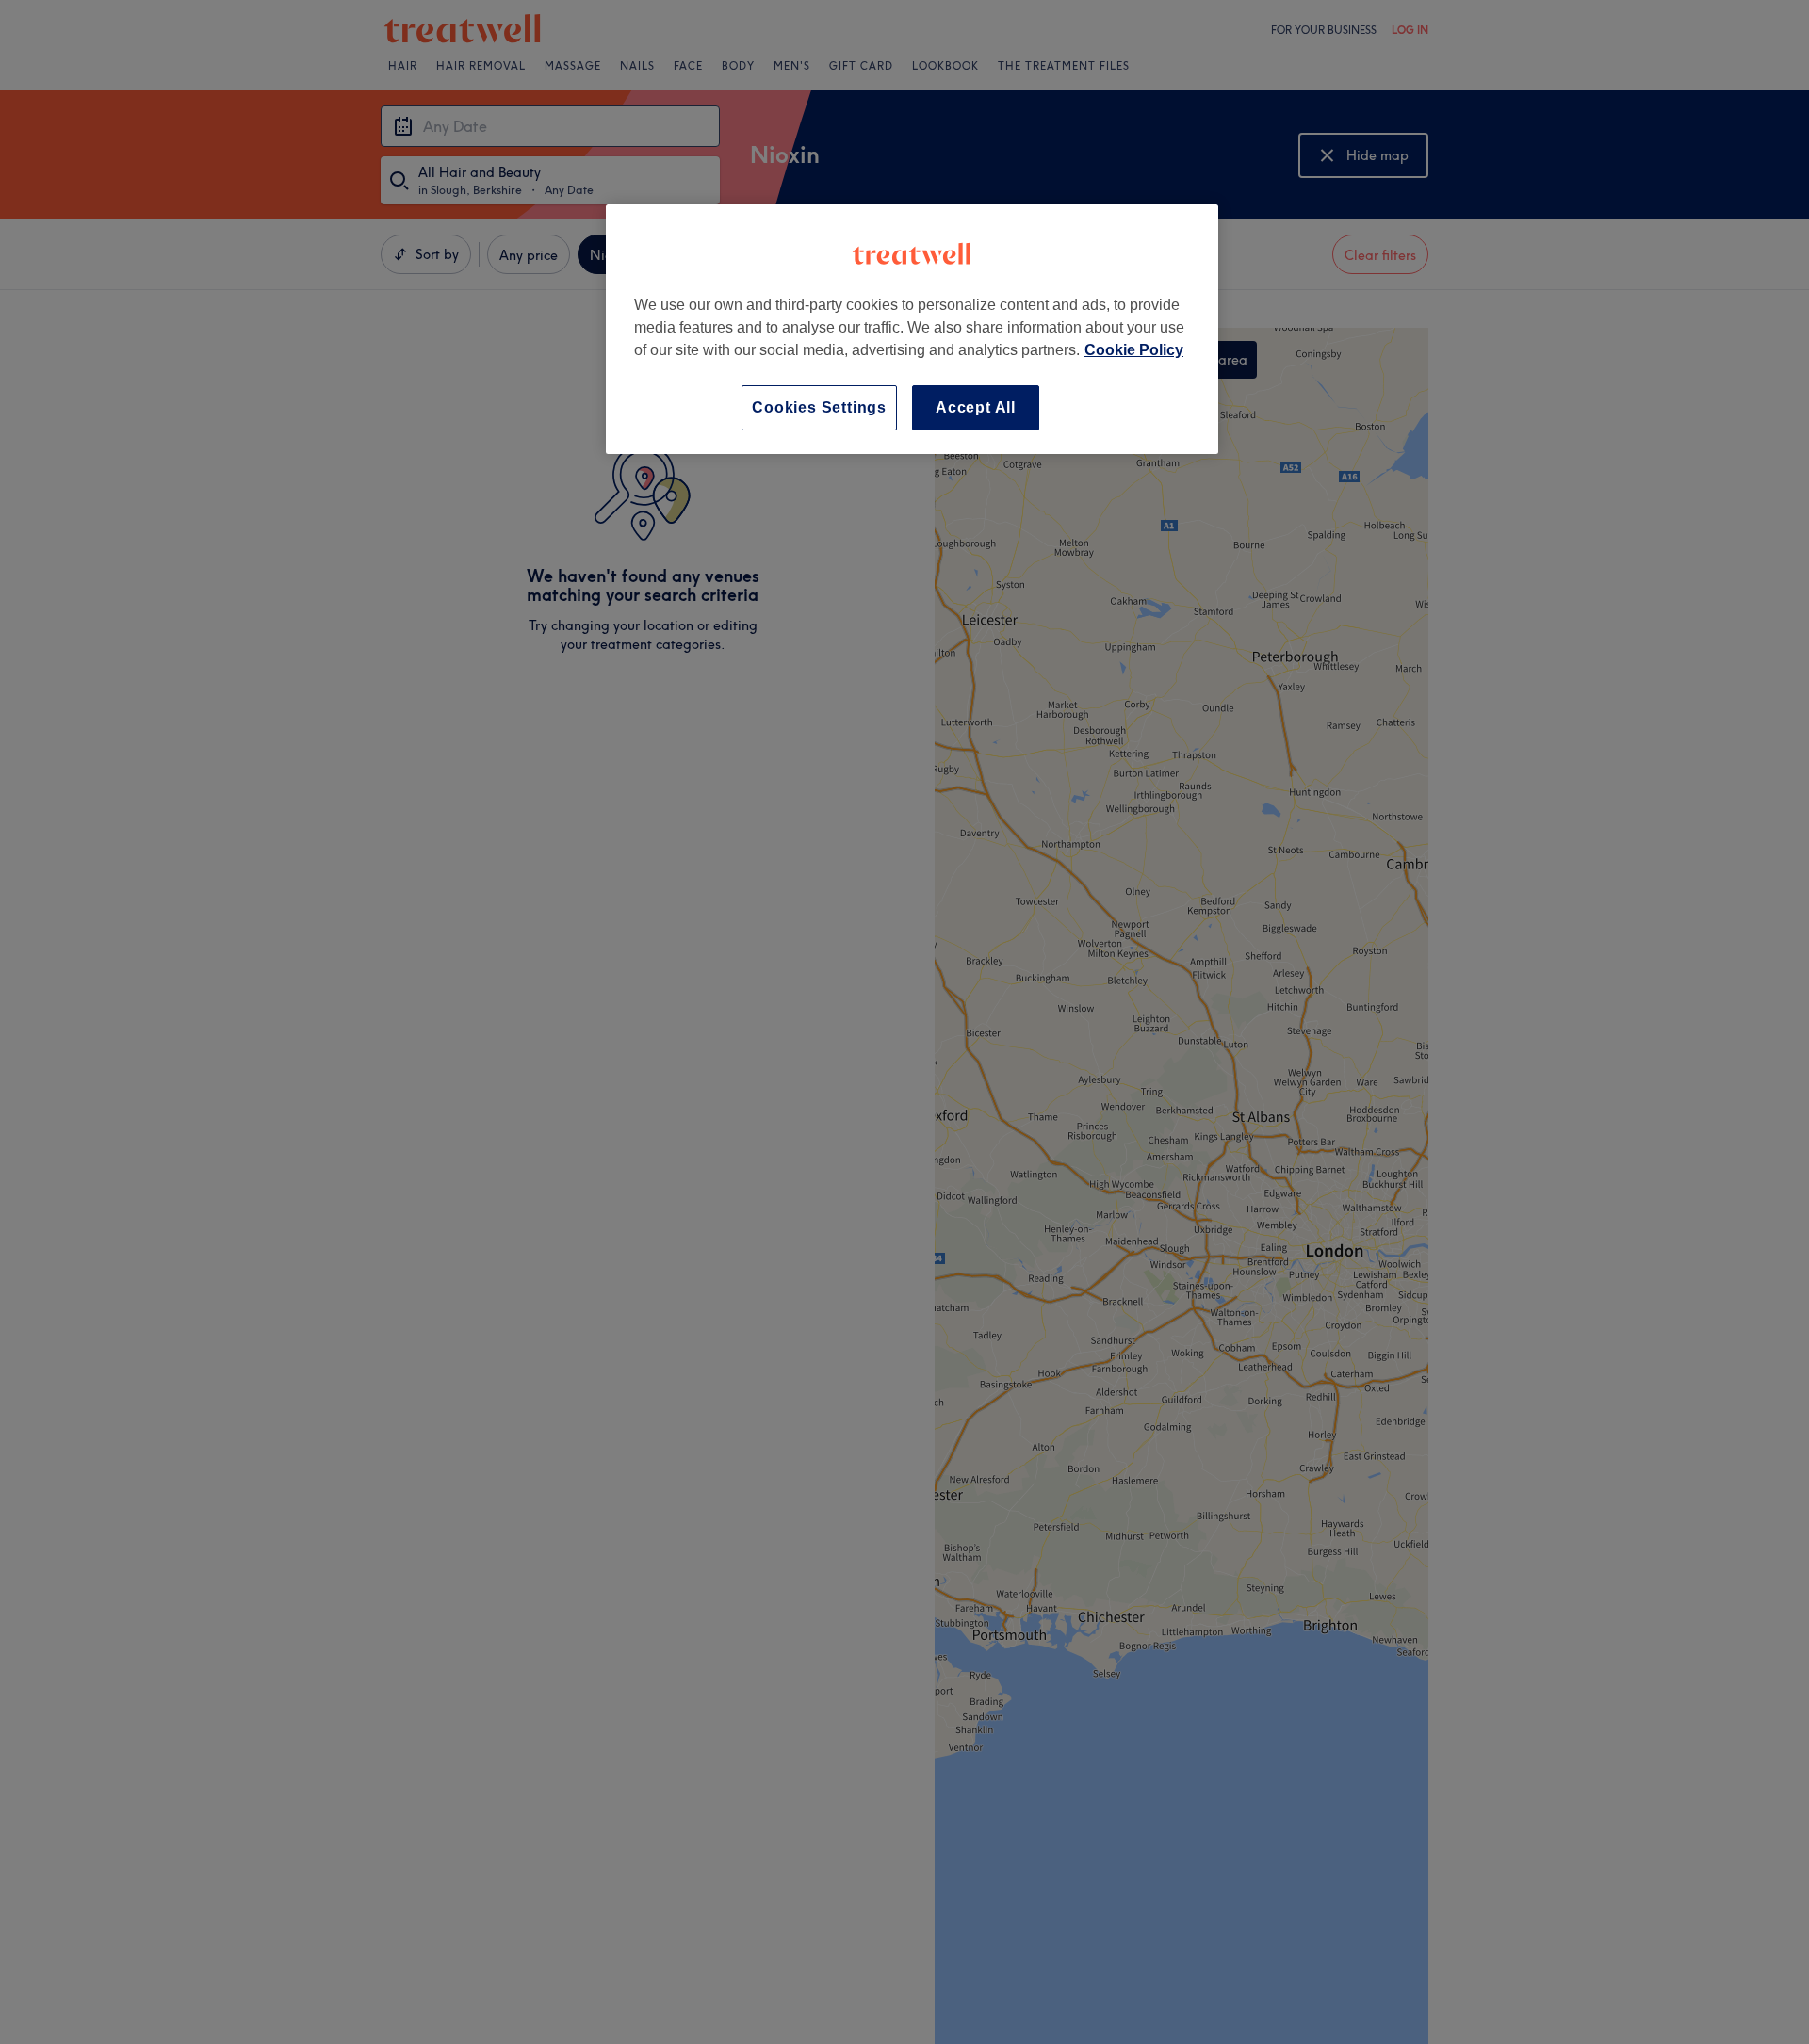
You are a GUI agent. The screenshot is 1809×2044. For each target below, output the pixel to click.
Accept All (976, 407)
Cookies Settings (819, 407)
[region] (912, 329)
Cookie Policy (1134, 350)
